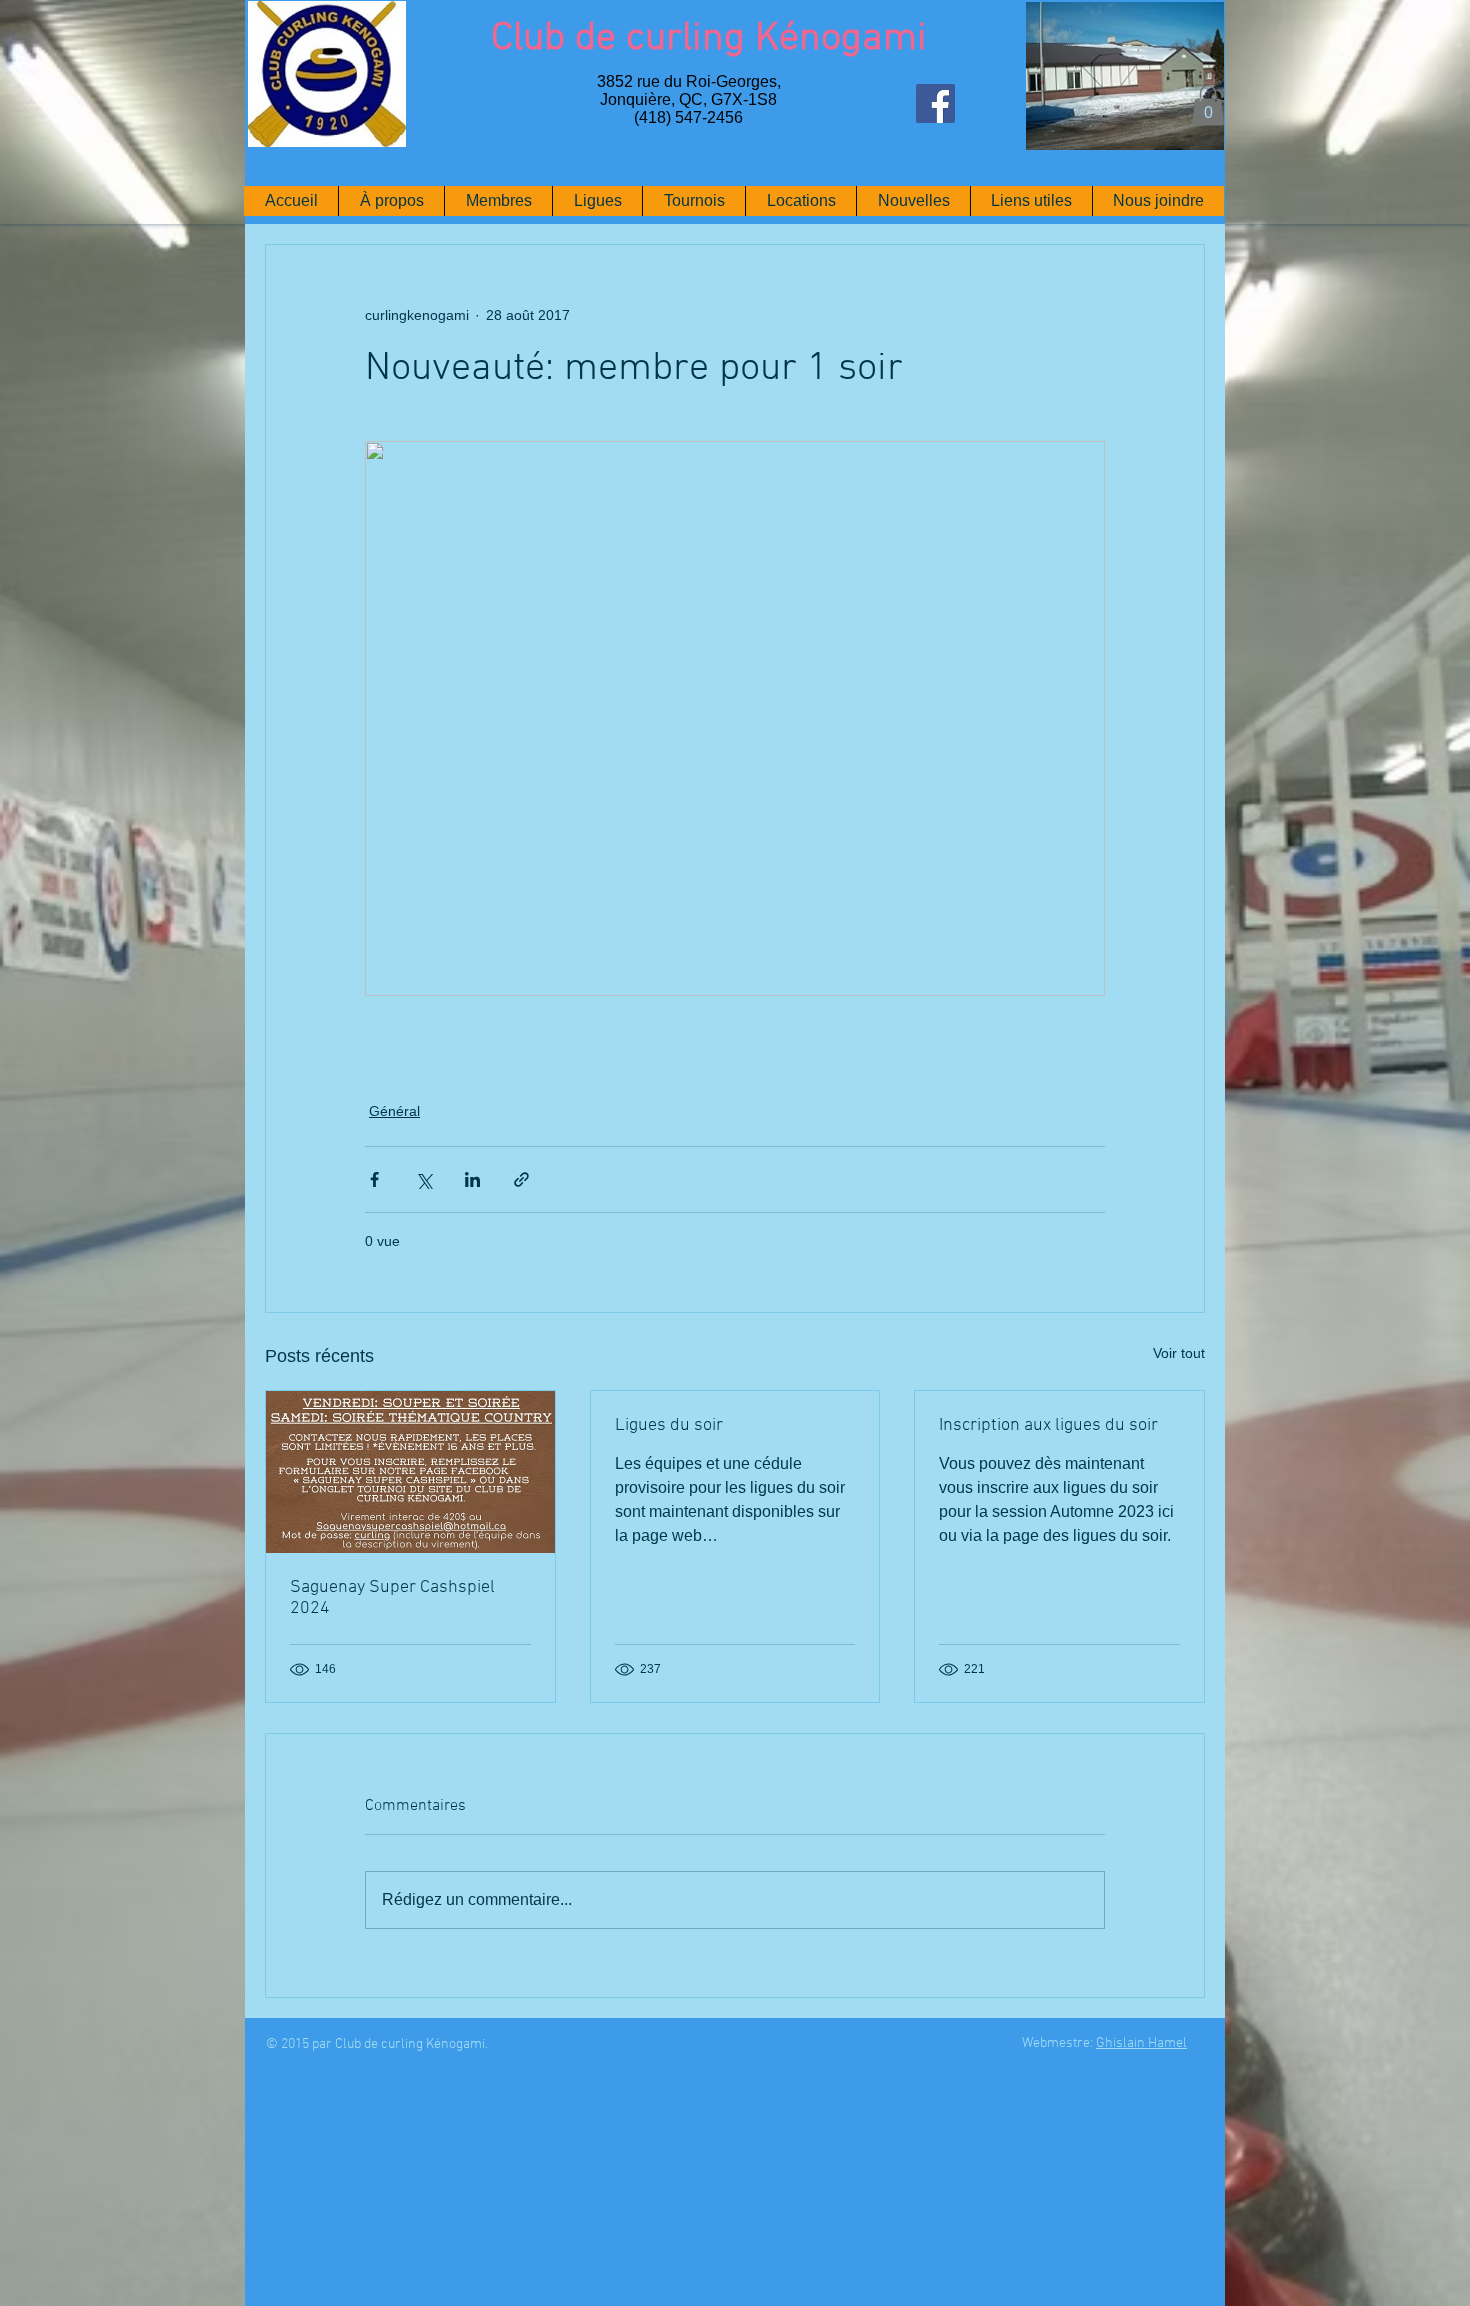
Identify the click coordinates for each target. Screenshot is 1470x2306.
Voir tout (1179, 1353)
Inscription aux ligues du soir (1048, 1425)
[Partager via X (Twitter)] (423, 1179)
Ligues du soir (669, 1425)
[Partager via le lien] (521, 1179)
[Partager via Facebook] (374, 1179)
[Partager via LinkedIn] (472, 1179)
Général (394, 1111)
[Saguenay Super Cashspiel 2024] (410, 1472)
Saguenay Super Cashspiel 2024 (392, 1598)
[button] (1208, 105)
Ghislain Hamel (1141, 2043)
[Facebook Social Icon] (935, 103)
